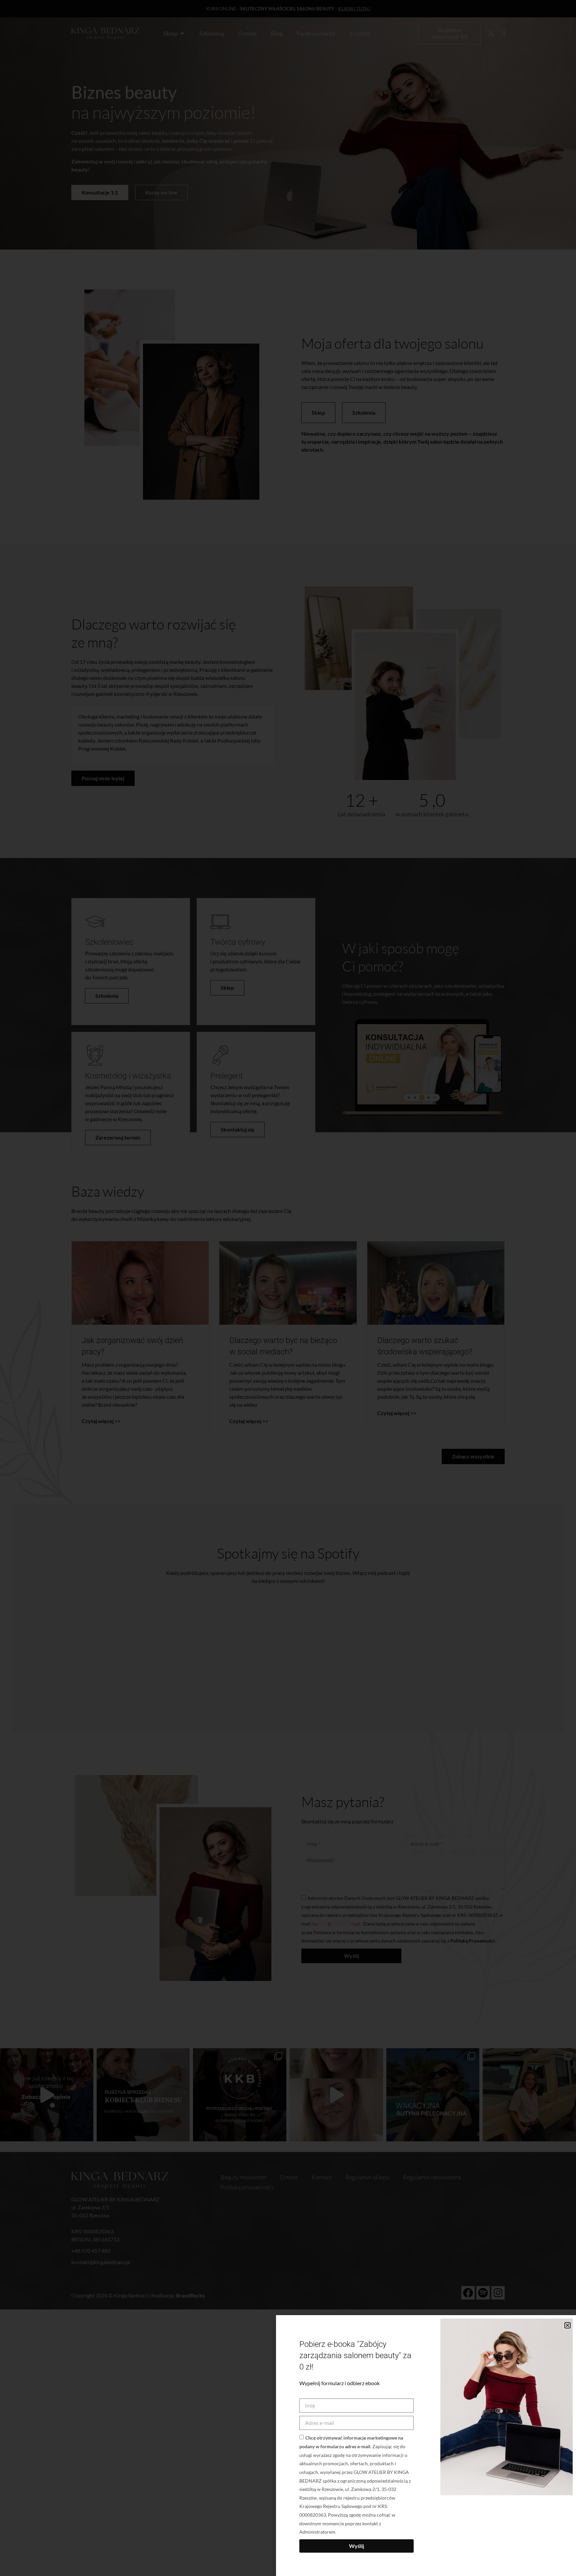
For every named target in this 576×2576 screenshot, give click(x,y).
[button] (567, 2325)
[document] (288, 1288)
